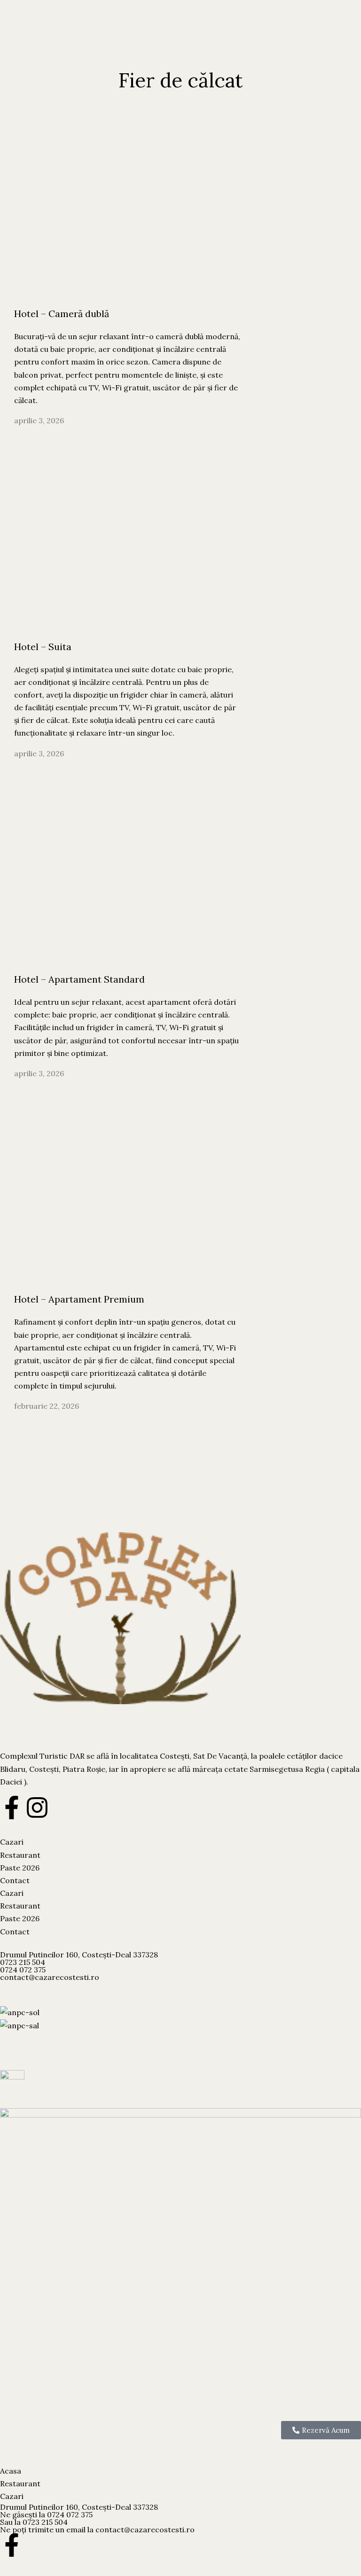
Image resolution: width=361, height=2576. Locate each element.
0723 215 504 (23, 1962)
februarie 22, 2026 (47, 1406)
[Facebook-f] (12, 1808)
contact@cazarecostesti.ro (50, 1977)
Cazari (12, 1842)
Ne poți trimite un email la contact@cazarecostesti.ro (97, 2529)
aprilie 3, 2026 (39, 420)
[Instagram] (37, 1808)
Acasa (11, 2471)
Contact (15, 1880)
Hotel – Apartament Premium (79, 1299)
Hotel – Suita (43, 647)
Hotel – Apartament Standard (79, 979)
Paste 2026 (20, 1868)
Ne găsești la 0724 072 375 (46, 2514)
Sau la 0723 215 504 (34, 2522)
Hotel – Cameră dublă (62, 314)
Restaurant (20, 1855)
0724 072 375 (23, 1970)
